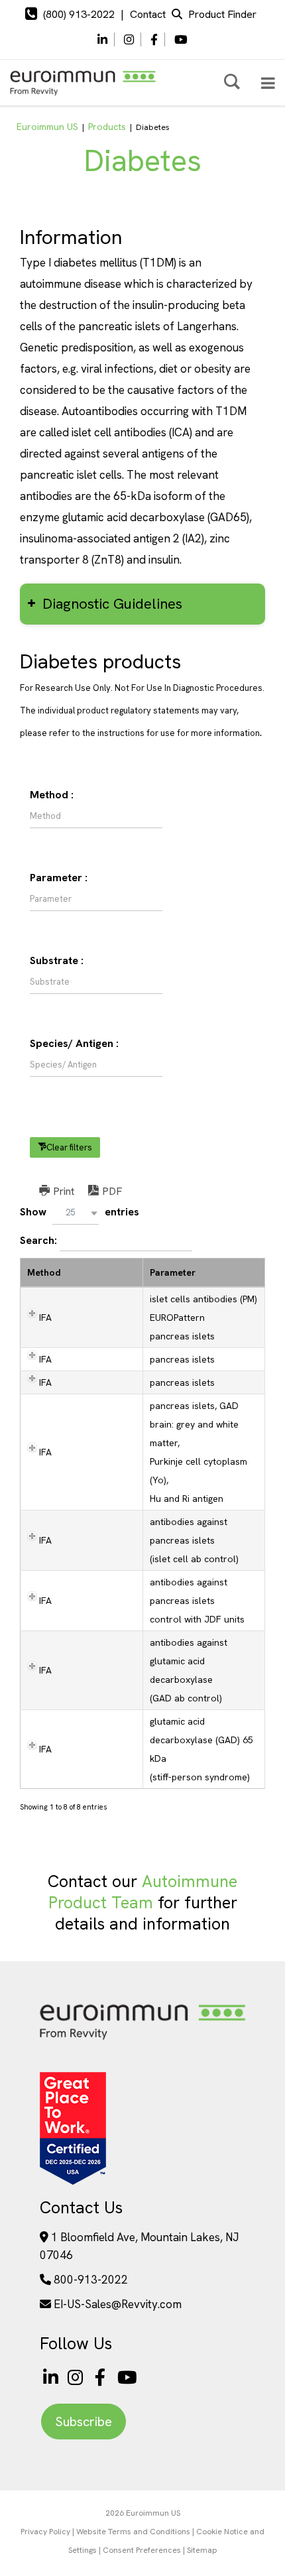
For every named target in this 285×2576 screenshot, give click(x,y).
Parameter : (59, 878)
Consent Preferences (142, 2550)
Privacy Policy (45, 2532)
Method (44, 1272)
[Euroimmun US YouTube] (127, 2377)
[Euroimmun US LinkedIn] (51, 2377)
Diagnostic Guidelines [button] (112, 604)
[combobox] (76, 1213)
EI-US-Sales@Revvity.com (118, 2304)
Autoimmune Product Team (143, 1892)
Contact (148, 14)
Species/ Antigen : (74, 1043)
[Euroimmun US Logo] (142, 2039)
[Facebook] (154, 40)
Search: (40, 1240)
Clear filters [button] (69, 1147)
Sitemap (202, 2550)
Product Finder (222, 14)
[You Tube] (181, 40)
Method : (52, 795)
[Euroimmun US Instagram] (78, 2377)
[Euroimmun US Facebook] (103, 2377)
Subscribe (84, 2422)
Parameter (173, 1272)
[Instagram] (129, 40)
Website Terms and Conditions (133, 2532)
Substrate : (57, 960)
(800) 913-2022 (79, 14)
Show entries (80, 1212)
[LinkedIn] (102, 40)
